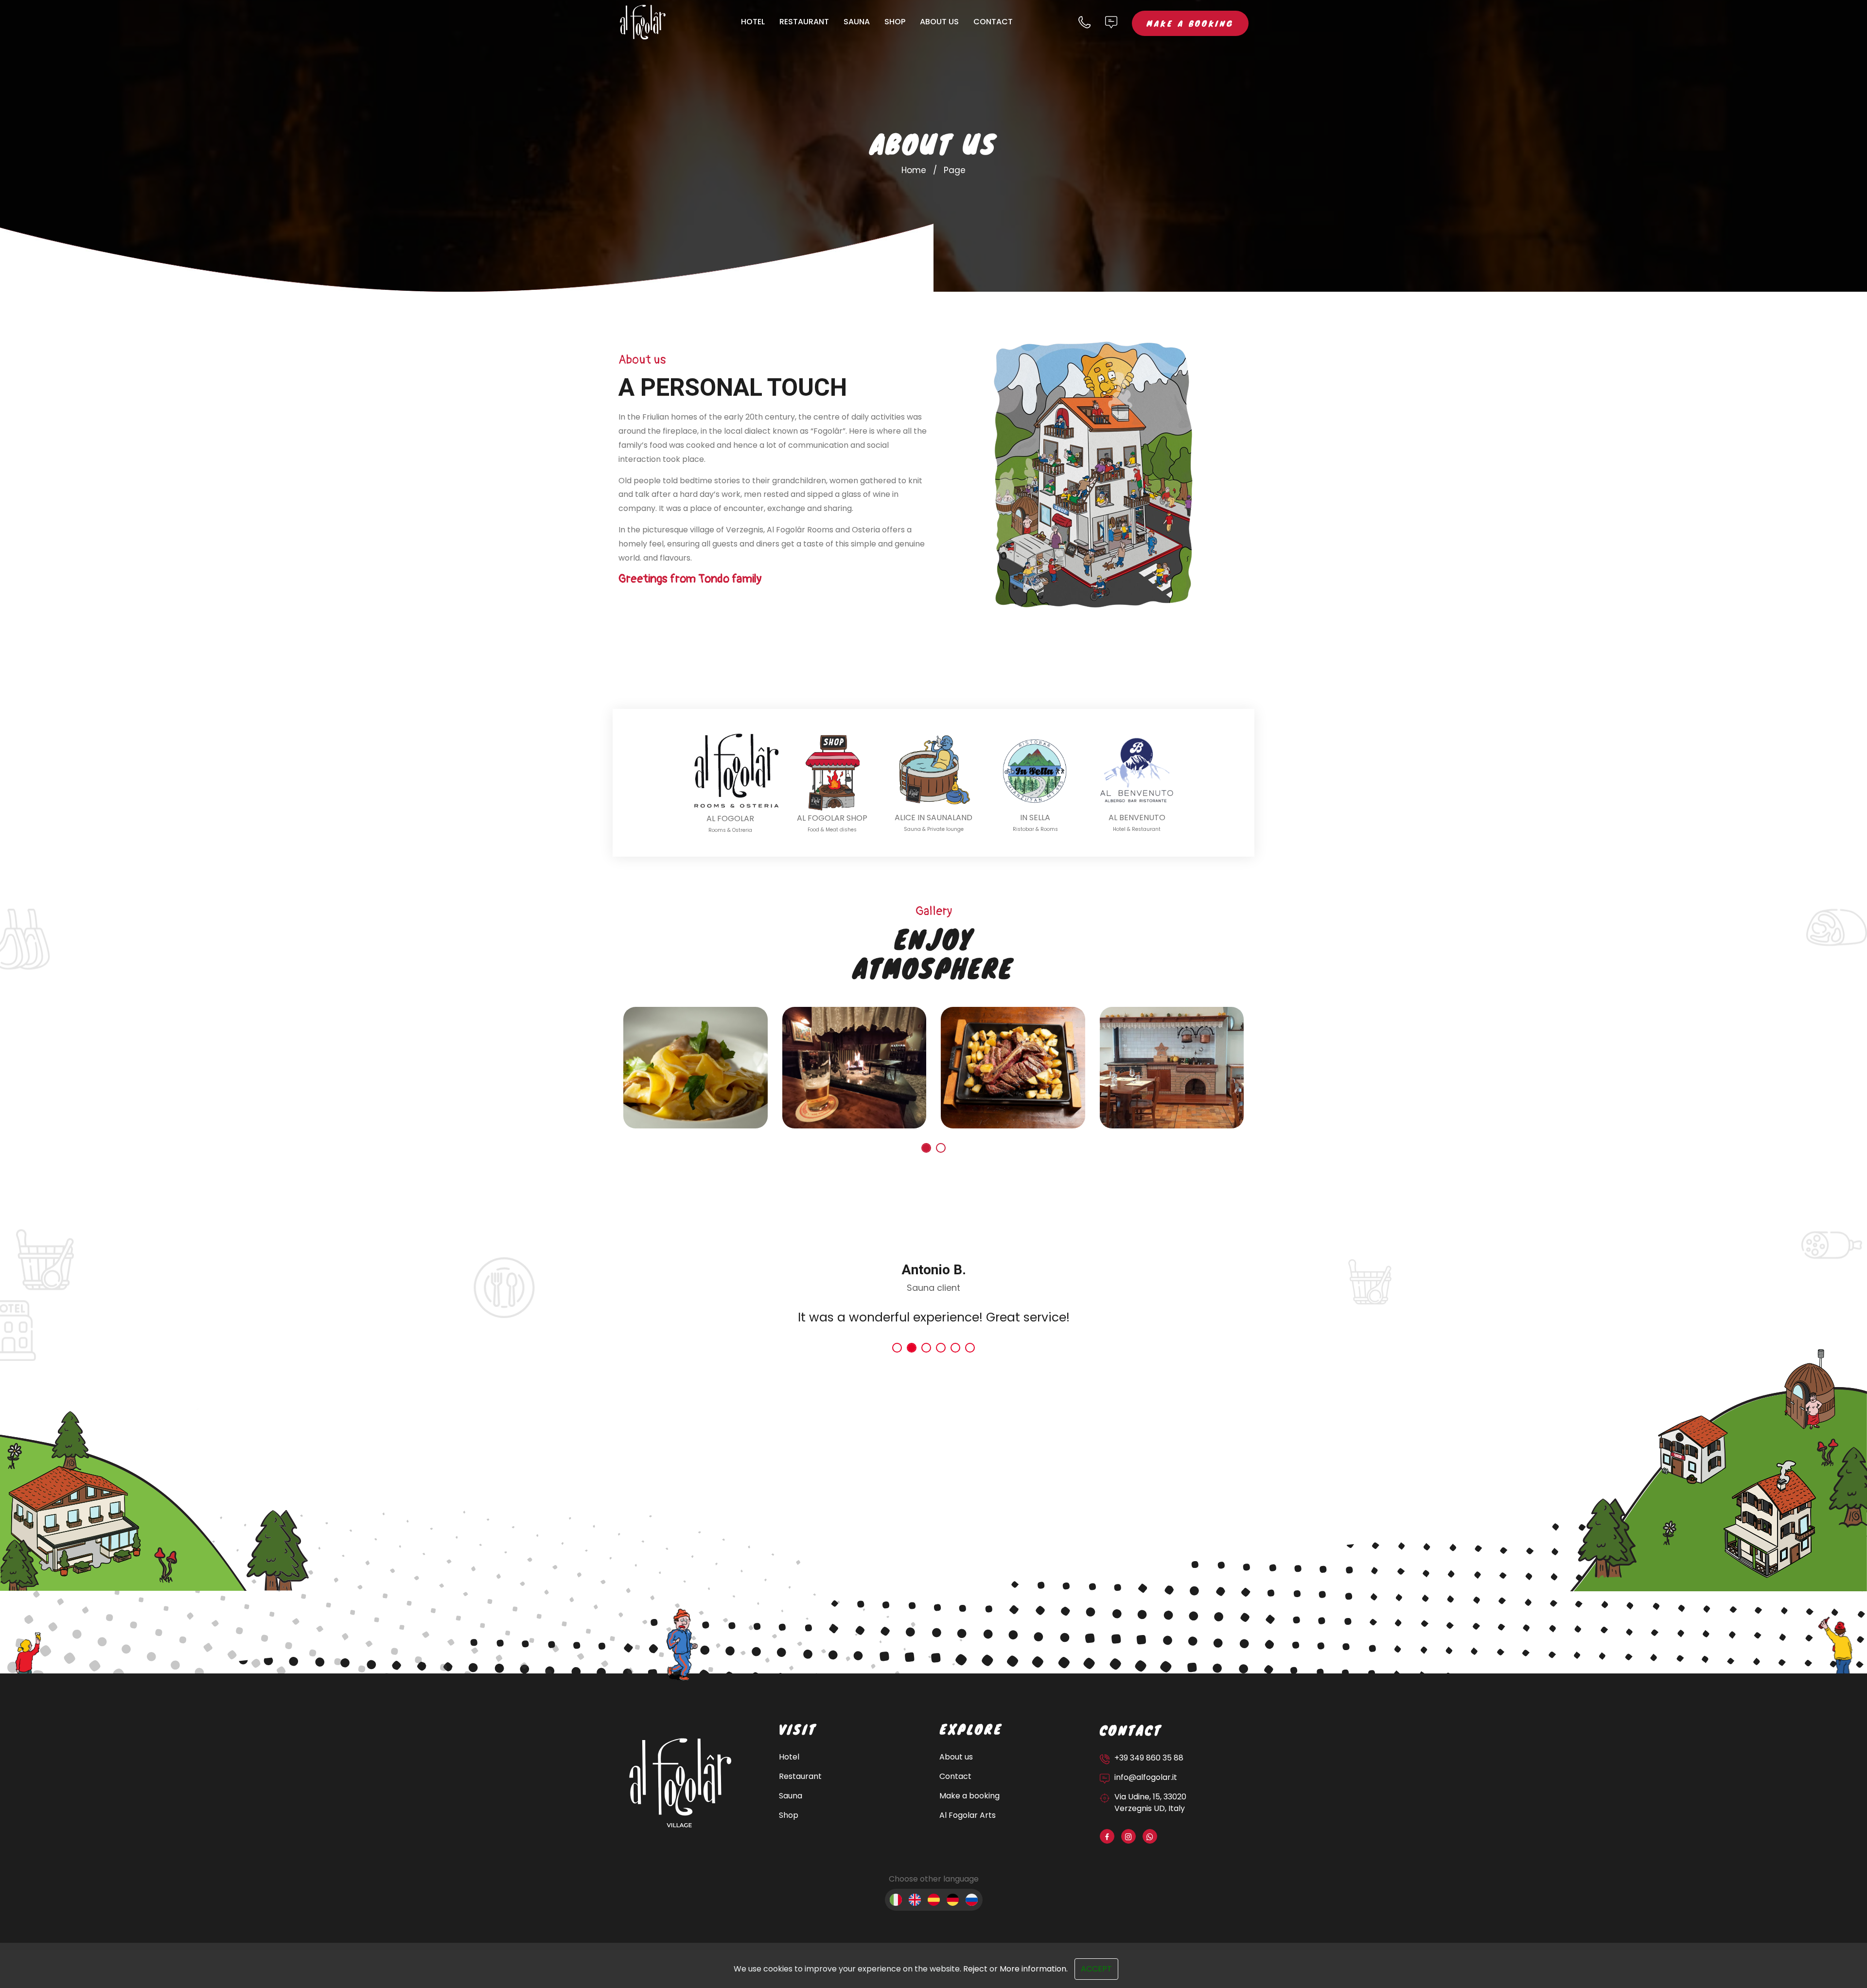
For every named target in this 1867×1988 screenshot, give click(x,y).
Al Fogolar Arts (968, 1815)
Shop (895, 22)
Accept (1096, 1969)
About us (939, 22)
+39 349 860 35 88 (1149, 1758)
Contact (993, 22)
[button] (926, 1148)
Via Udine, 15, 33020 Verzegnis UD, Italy (1150, 1803)
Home (914, 170)
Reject (975, 1969)
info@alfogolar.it (1146, 1777)
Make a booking (1190, 23)
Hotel (753, 22)
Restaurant (804, 22)
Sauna (857, 22)
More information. (1034, 1969)
